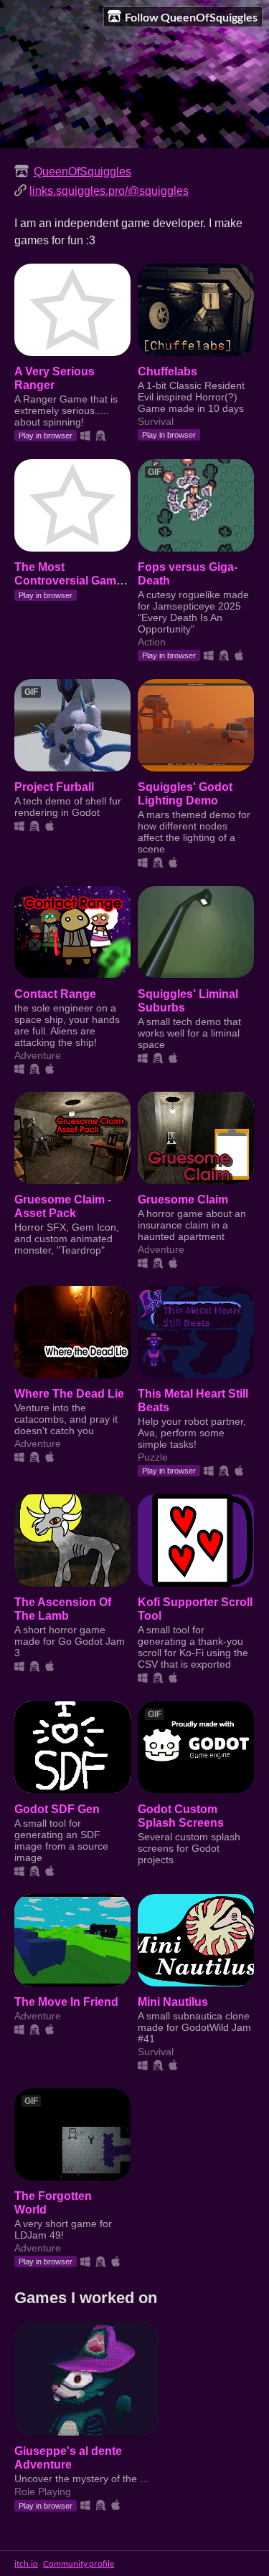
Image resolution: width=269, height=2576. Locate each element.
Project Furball (54, 787)
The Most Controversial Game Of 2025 (69, 580)
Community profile (79, 2563)
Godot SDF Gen (57, 1809)
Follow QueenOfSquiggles (191, 17)
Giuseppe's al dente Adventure (68, 2457)
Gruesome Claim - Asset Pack (63, 1206)
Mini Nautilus (173, 2001)
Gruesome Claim (183, 1199)
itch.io (26, 2563)
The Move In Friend (66, 2001)
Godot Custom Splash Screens (181, 1816)
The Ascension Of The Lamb (63, 1609)
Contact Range (55, 994)
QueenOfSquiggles (82, 171)
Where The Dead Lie (69, 1393)
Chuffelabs (167, 371)
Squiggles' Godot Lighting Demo (185, 793)
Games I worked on (86, 2298)
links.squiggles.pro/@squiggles (109, 191)
